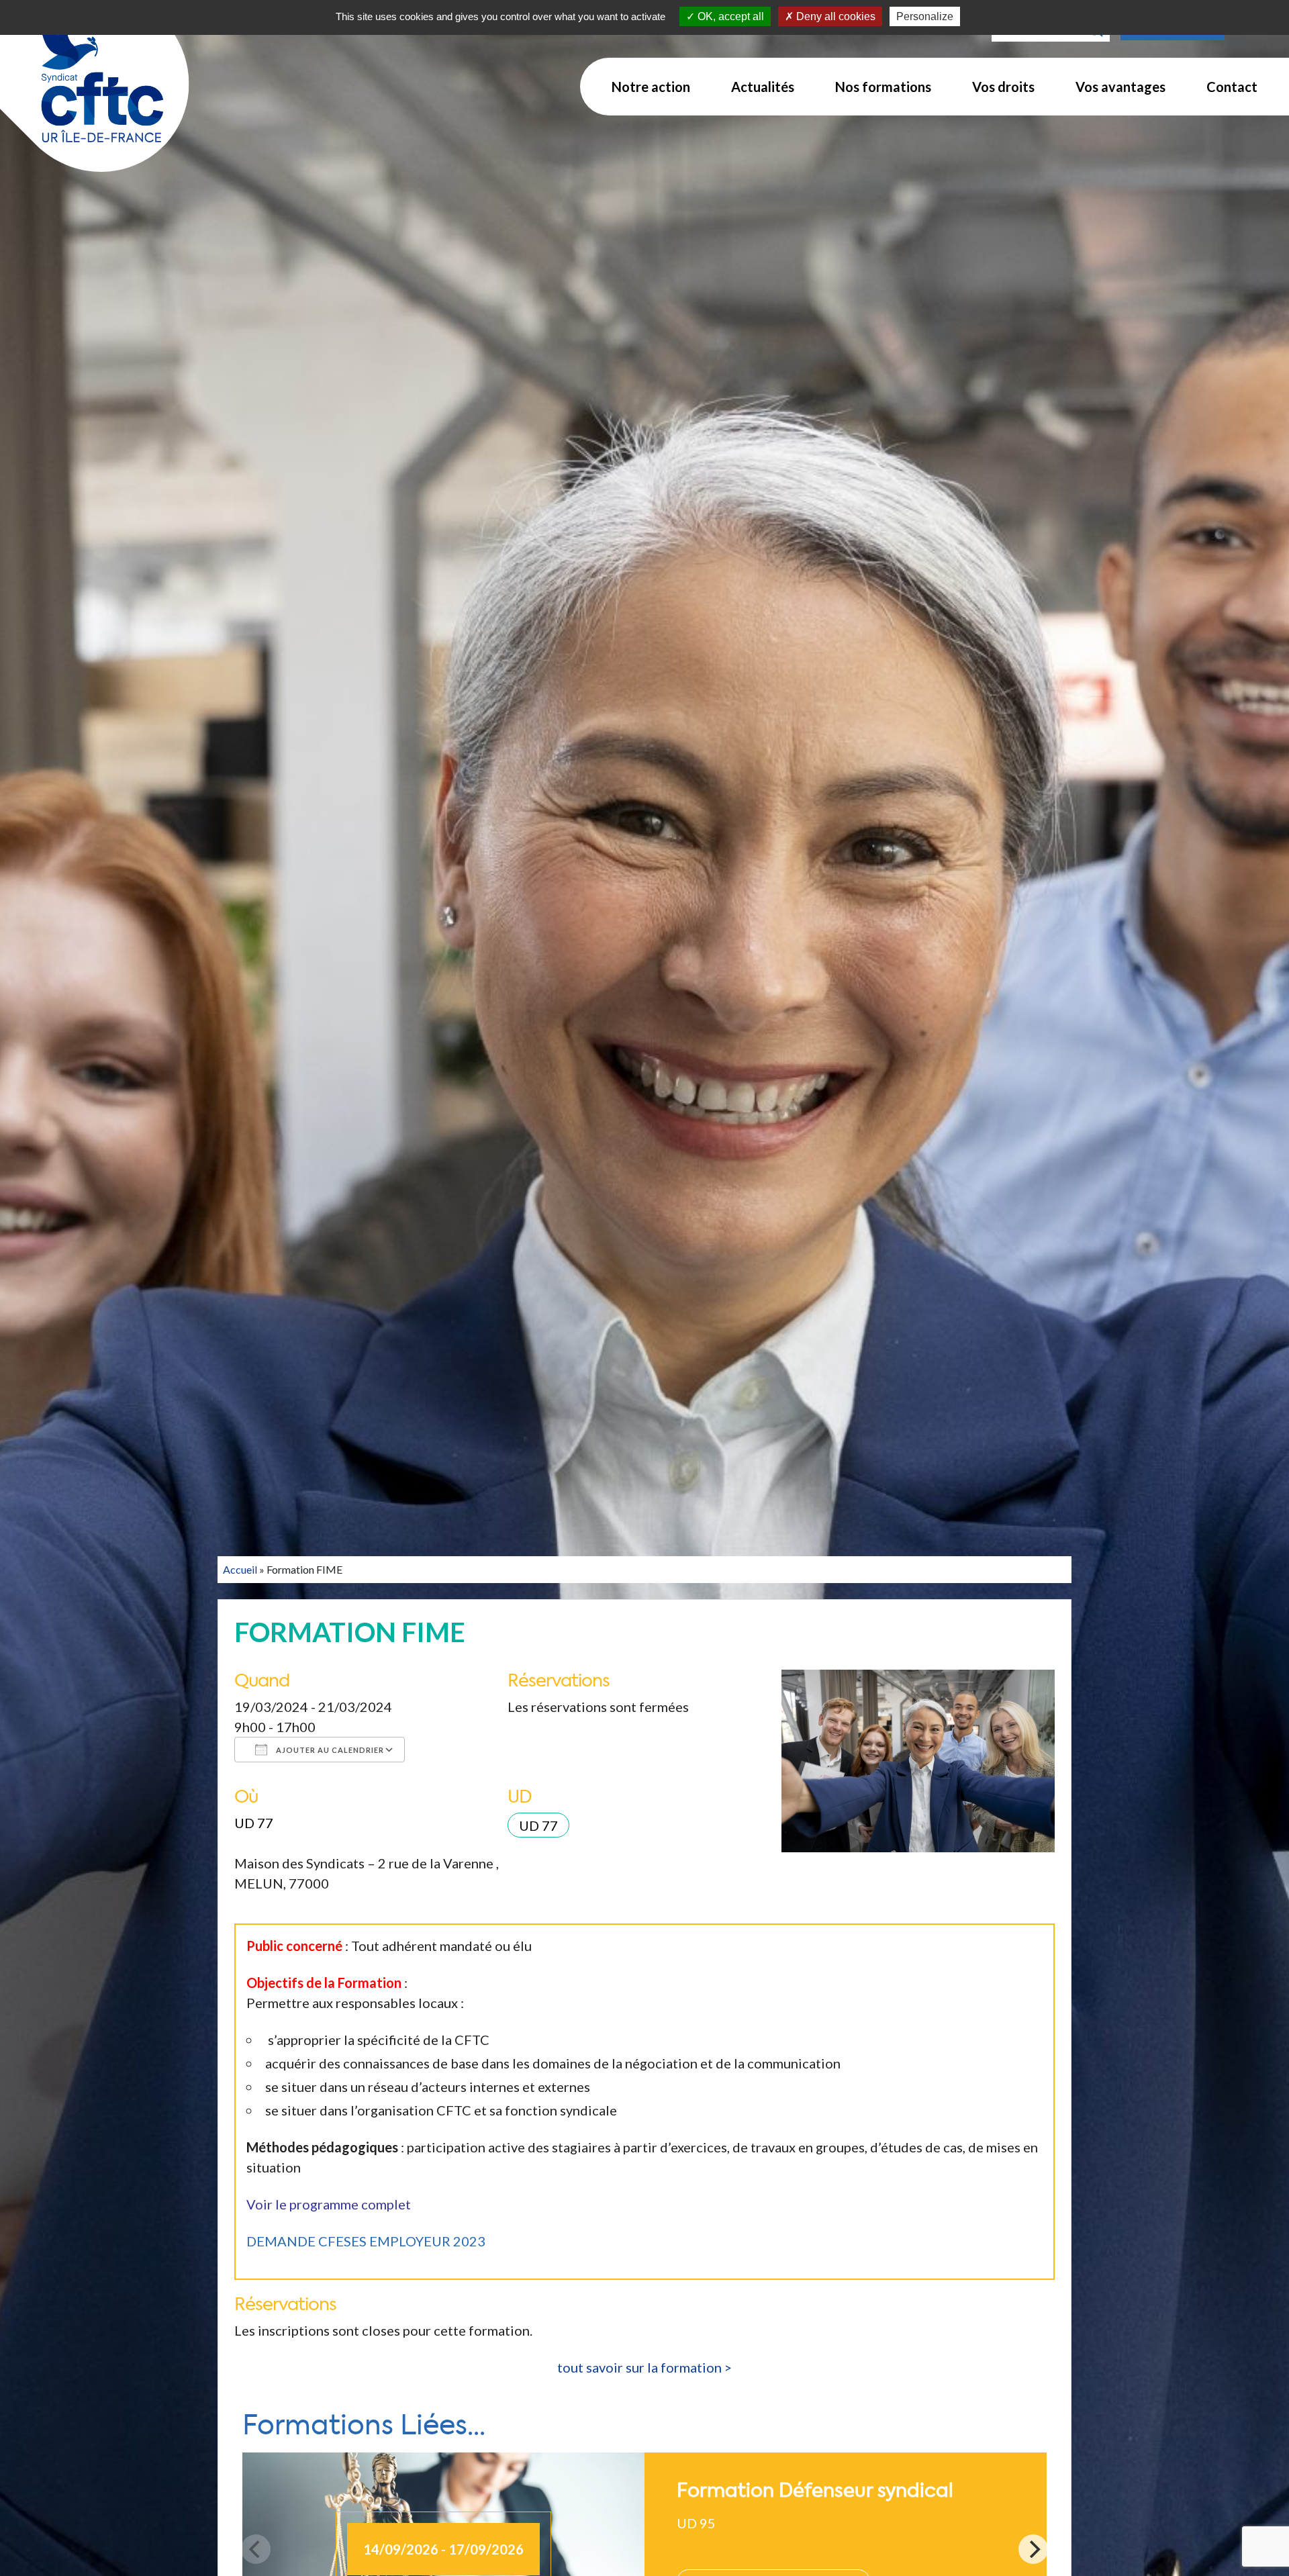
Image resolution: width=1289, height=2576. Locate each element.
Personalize (925, 16)
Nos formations (883, 87)
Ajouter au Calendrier (329, 1750)
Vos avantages (1120, 87)
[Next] (1033, 2549)
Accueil (240, 1569)
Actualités (763, 87)
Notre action (651, 87)
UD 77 (254, 1823)
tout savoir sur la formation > (644, 2367)
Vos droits (1003, 87)
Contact (1232, 87)
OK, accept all (729, 16)
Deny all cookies (834, 16)
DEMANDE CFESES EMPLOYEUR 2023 (366, 2241)
